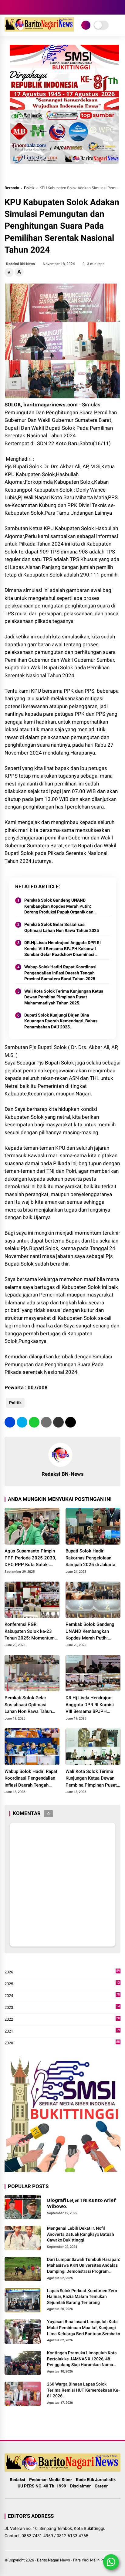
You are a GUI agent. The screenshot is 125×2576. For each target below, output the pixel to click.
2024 (62, 1996)
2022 (62, 2020)
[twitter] (22, 1422)
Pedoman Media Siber (51, 2480)
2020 (62, 2043)
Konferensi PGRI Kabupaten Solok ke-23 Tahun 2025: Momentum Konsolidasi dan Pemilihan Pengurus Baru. (32, 1632)
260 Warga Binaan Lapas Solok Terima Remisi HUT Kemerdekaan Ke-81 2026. (83, 2390)
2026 (62, 1972)
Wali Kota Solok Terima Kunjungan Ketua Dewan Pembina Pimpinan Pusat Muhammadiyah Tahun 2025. (64, 997)
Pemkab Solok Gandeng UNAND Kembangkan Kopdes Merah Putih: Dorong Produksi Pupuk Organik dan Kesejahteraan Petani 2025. (59, 906)
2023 (62, 2008)
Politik (29, 188)
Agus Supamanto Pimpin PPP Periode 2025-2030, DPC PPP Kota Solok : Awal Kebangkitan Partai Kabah (30, 1558)
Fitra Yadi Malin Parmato (94, 2560)
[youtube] (26, 7)
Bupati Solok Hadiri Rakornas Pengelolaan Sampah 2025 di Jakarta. (91, 1558)
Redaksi (17, 2480)
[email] (58, 1422)
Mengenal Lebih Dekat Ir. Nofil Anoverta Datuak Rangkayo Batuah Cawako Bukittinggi (81, 2234)
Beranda (12, 188)
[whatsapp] (34, 1422)
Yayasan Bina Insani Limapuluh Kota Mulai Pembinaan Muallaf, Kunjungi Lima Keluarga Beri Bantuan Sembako (84, 2327)
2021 (62, 2031)
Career (101, 2486)
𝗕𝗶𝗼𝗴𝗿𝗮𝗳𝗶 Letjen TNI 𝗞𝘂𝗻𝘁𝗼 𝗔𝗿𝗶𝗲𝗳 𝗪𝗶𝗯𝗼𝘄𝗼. (81, 2203)
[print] (46, 1422)
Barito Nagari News (54, 2560)
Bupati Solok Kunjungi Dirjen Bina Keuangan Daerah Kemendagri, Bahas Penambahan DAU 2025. (61, 1021)
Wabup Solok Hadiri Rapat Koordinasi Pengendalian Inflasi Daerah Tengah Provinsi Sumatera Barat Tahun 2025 (60, 973)
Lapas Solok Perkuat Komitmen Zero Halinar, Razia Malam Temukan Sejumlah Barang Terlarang (82, 2297)
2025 (62, 1984)
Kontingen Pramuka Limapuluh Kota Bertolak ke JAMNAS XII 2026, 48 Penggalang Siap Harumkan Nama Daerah (82, 2359)
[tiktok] (35, 7)
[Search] (118, 7)
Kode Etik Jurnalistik (96, 2480)
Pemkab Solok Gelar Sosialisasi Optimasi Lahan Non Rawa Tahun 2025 (62, 927)
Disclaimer (80, 2486)
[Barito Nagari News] (39, 30)
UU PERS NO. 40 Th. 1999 (42, 2486)
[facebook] (8, 7)
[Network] (86, 25)
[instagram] (17, 7)
